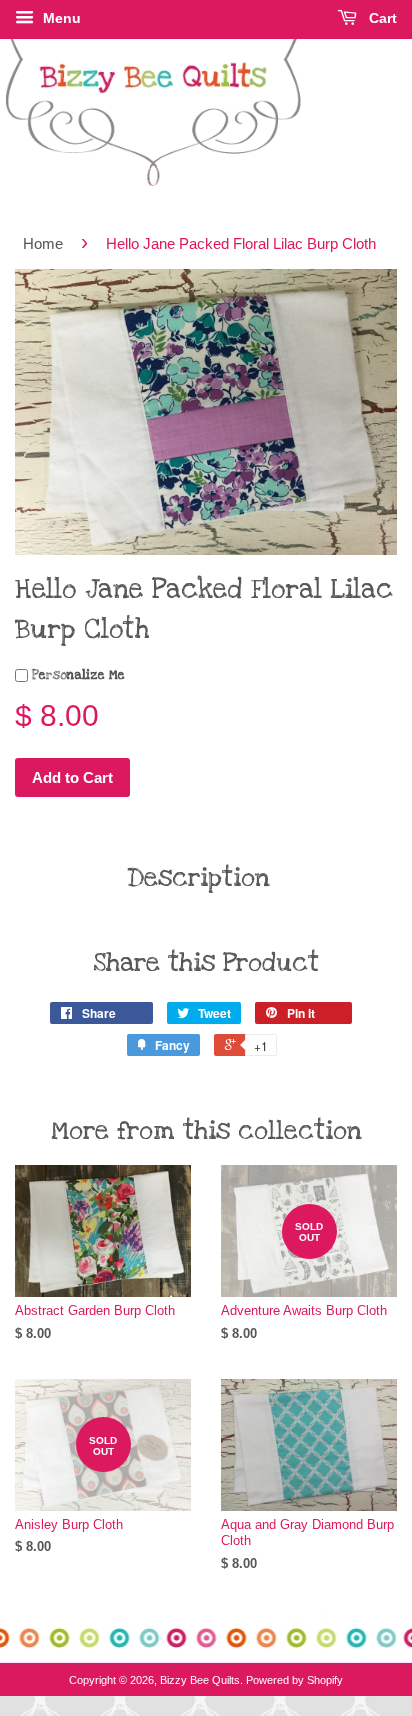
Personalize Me (76, 675)
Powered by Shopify (294, 1680)
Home (43, 243)
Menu (60, 18)
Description (198, 878)
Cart (381, 18)
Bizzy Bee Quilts (200, 1680)
